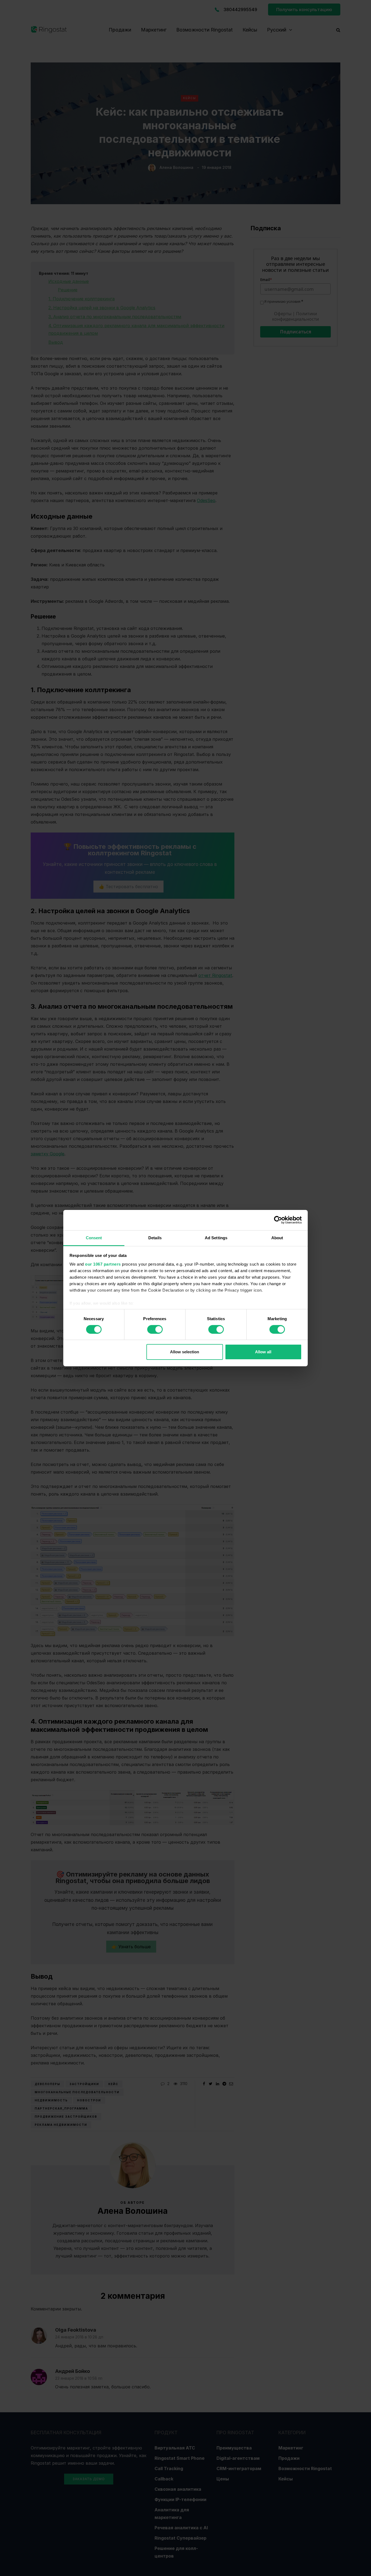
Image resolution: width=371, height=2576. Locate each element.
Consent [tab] (94, 1237)
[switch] (155, 1329)
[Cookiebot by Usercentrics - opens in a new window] (278, 1220)
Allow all (263, 1352)
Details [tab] (155, 1237)
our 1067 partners (103, 1264)
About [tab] (277, 1237)
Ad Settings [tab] (216, 1237)
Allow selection (185, 1352)
